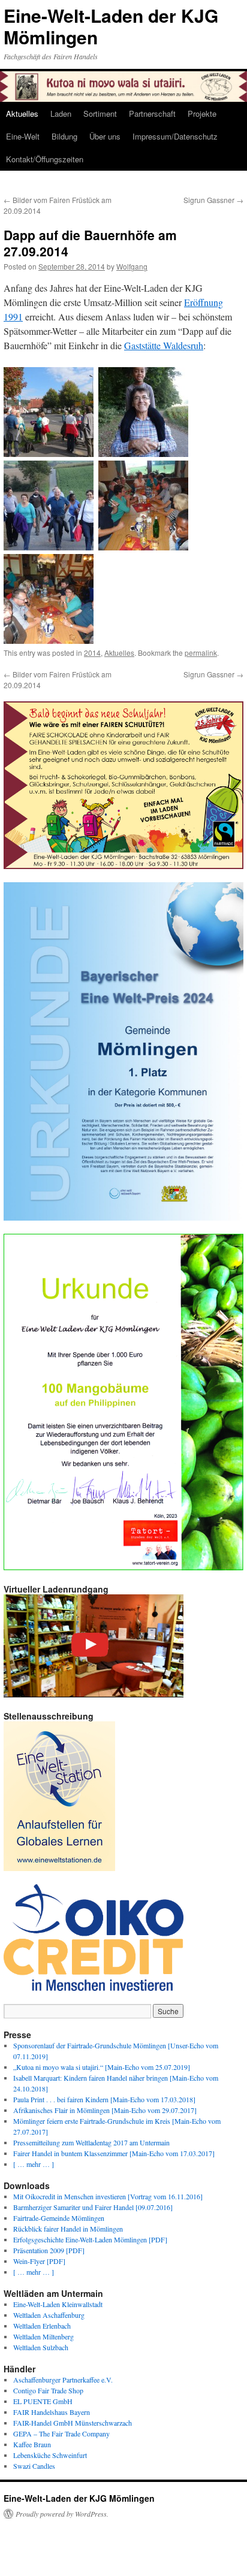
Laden (61, 113)
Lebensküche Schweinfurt (50, 2455)
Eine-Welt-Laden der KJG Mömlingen (111, 26)
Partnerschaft (152, 113)
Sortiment (100, 113)
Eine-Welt (23, 136)
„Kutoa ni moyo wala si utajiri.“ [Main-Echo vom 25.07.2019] (102, 2067)
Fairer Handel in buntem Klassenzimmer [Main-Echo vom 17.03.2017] (114, 2153)
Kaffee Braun (32, 2444)
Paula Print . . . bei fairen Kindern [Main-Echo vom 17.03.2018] (104, 2099)
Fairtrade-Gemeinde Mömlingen (59, 2218)
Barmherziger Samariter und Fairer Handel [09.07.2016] (93, 2207)
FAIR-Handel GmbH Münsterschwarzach (73, 2423)
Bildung (64, 136)
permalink (201, 653)
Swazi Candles (34, 2466)
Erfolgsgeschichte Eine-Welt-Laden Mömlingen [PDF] (90, 2239)
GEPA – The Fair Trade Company (61, 2433)
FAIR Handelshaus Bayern (52, 2412)
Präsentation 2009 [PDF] (49, 2250)
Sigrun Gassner (213, 200)
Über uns (105, 136)
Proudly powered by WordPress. (62, 2514)
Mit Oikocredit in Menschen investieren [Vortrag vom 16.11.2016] (108, 2196)
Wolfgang (132, 266)
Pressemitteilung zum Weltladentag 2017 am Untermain (91, 2142)
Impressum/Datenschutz (175, 136)
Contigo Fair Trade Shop (48, 2390)
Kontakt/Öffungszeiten (45, 159)
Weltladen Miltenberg (43, 2336)
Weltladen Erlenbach (42, 2326)
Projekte (202, 113)
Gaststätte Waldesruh (164, 345)
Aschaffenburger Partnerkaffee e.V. (63, 2380)
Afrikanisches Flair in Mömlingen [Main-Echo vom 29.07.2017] (105, 2110)
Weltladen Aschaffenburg (49, 2315)
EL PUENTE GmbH (43, 2401)
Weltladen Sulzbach (41, 2347)
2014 (92, 653)
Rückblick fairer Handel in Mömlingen (68, 2229)
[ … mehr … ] (34, 2164)
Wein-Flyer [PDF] (39, 2261)
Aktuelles (22, 113)
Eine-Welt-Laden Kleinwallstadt (58, 2304)
